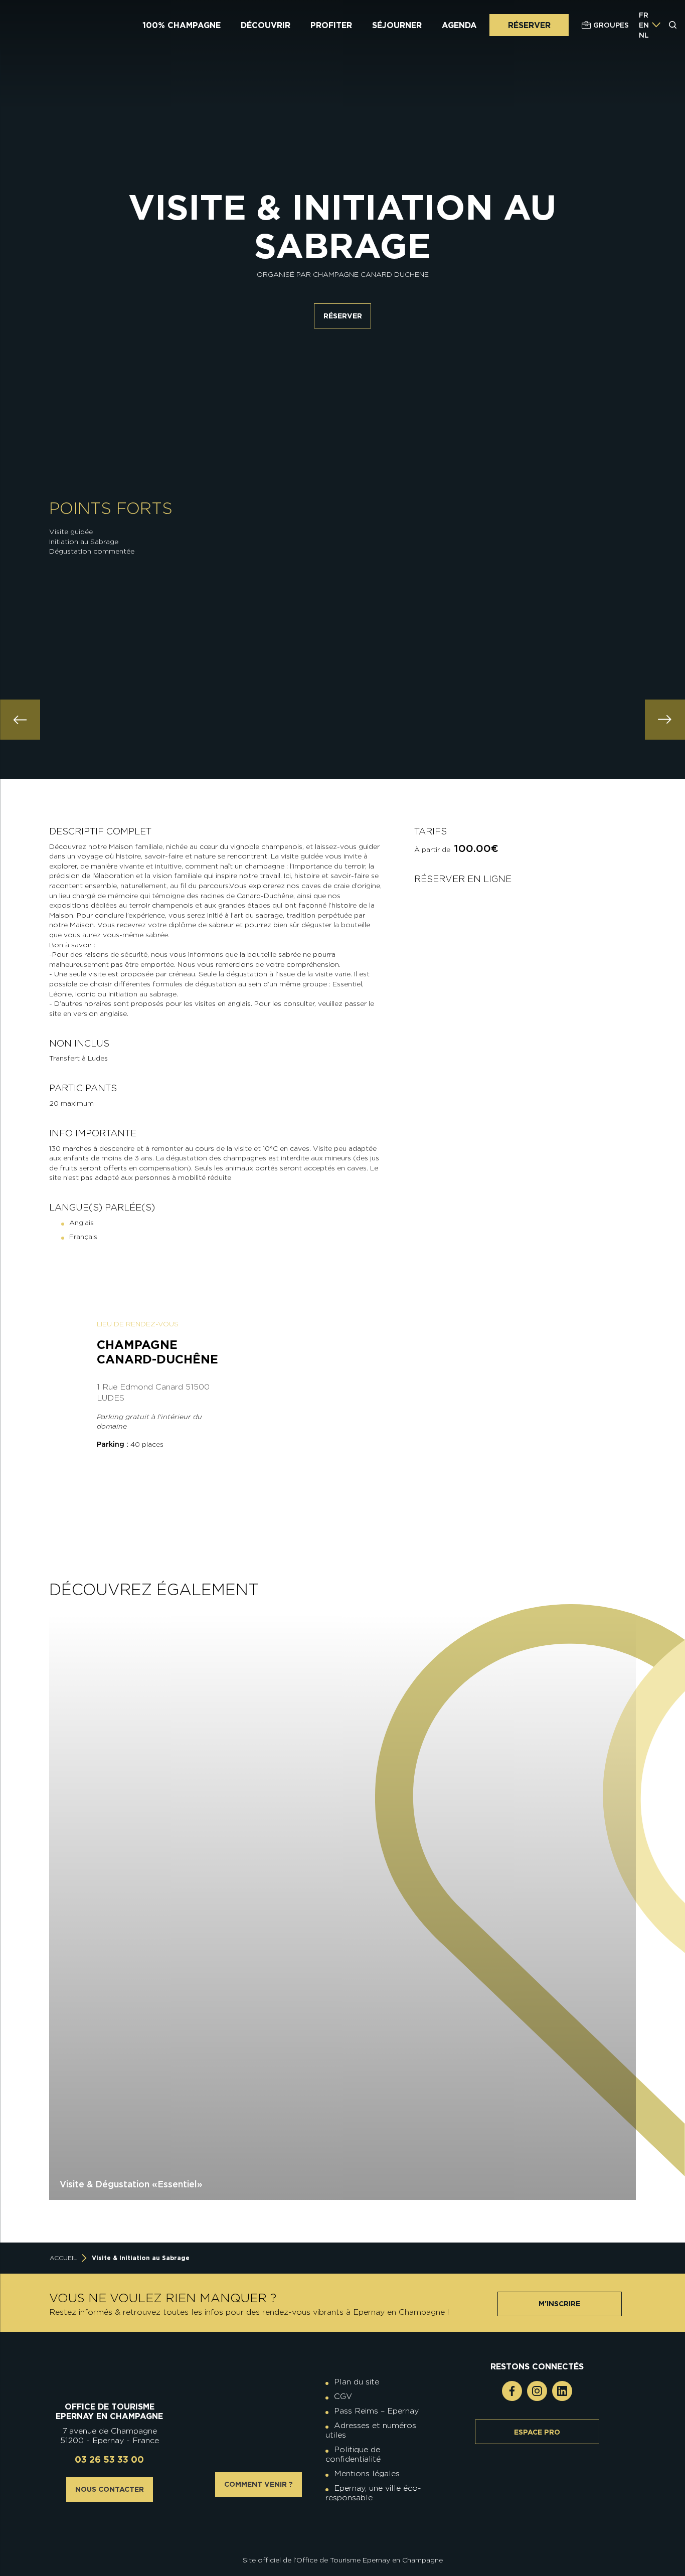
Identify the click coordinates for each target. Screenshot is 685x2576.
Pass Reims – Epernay (376, 2411)
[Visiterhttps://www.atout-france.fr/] (335, 2532)
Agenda (459, 25)
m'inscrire (559, 2304)
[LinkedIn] (562, 2391)
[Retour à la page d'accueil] (69, 25)
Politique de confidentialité (353, 2454)
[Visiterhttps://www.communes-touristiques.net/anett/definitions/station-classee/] (345, 2524)
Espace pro (537, 2432)
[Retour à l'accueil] (110, 2377)
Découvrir (266, 25)
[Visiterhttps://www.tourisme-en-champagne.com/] (345, 2532)
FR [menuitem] (644, 15)
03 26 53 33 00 (109, 2459)
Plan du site (357, 2382)
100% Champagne (182, 25)
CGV (343, 2396)
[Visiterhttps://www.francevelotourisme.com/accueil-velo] (350, 2524)
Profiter (331, 25)
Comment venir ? (259, 2484)
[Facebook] (512, 2391)
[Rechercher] (673, 25)
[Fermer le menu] (673, 64)
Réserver (529, 25)
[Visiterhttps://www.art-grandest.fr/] (340, 2532)
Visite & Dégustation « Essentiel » (131, 2184)
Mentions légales (367, 2473)
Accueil (63, 2258)
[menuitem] (644, 15)
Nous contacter (110, 2489)
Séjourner (397, 25)
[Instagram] (537, 2391)
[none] (650, 25)
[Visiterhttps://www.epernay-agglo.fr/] (350, 2532)
